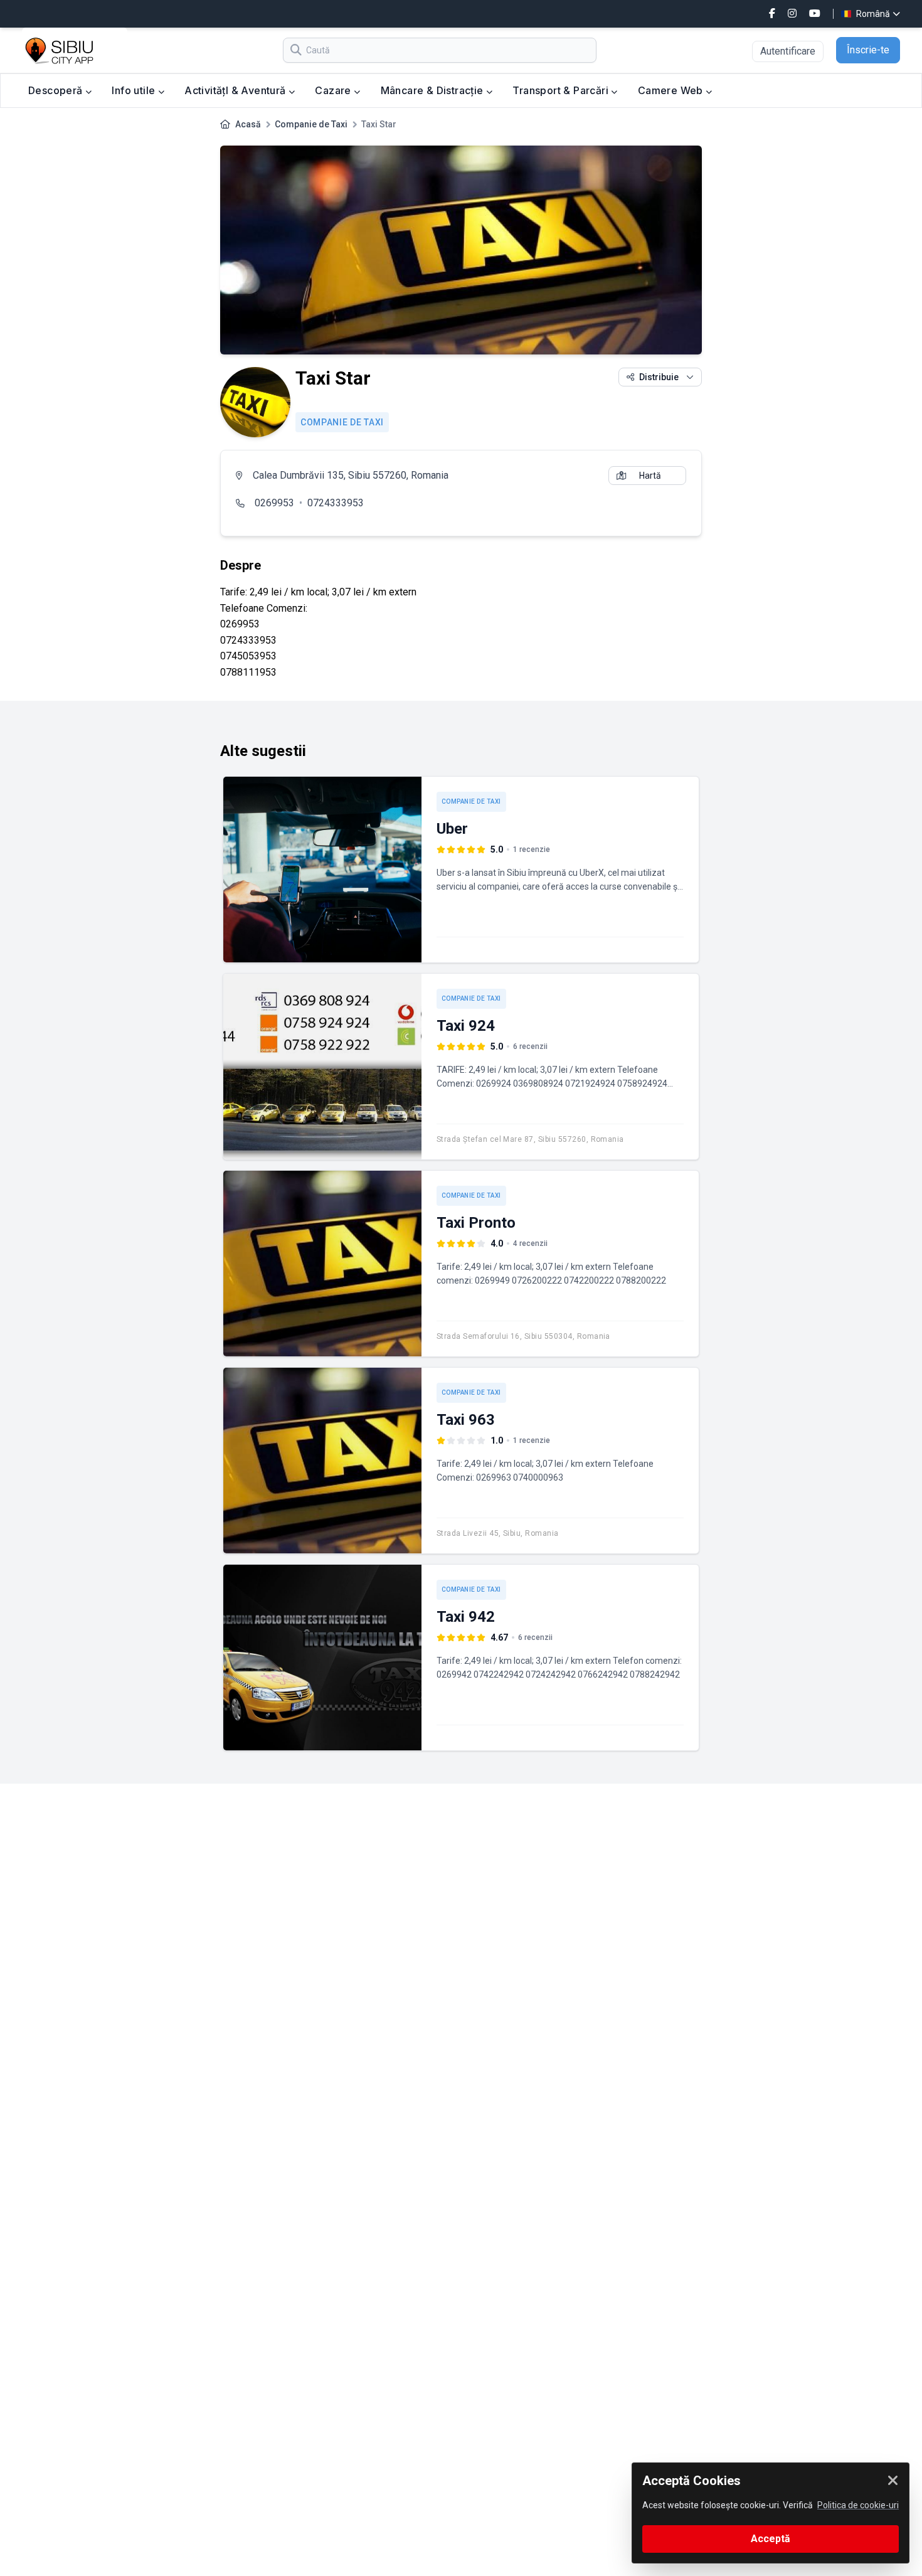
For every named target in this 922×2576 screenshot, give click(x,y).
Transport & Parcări (562, 90)
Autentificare (788, 51)
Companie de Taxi (311, 124)
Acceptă (771, 2539)
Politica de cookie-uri (858, 2505)
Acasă (248, 124)
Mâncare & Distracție (433, 90)
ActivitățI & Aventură (236, 90)
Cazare (334, 90)
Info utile (135, 90)
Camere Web (672, 90)
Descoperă (57, 90)
